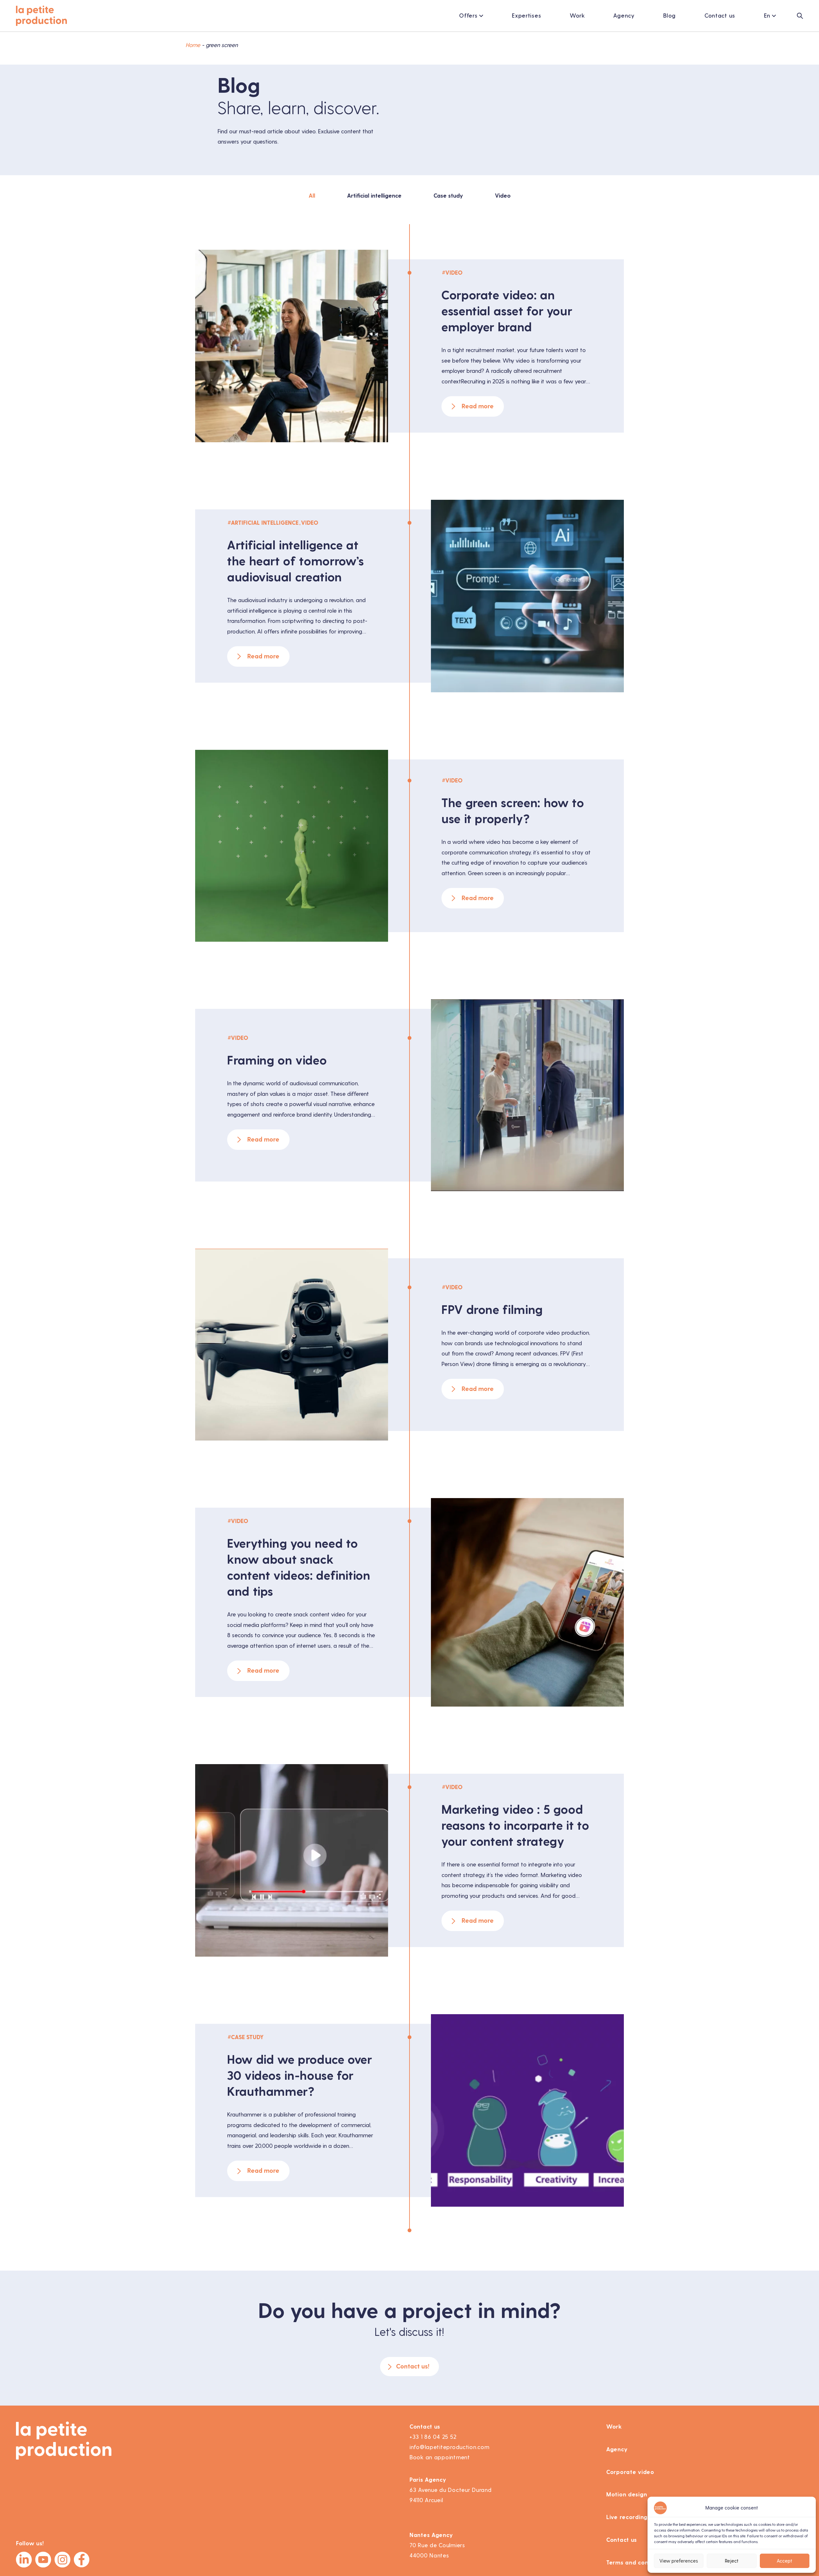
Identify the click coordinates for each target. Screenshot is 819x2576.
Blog (669, 16)
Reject (732, 2561)
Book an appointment (440, 2457)
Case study (448, 196)
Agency (624, 16)
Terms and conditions (637, 2563)
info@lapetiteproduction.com (449, 2447)
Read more (478, 406)
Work (577, 16)
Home (193, 45)
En (767, 16)
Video (503, 196)
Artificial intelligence (374, 196)
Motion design (627, 2494)
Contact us (720, 16)
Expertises (526, 16)
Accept (784, 2561)
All (312, 196)
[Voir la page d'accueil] (42, 16)
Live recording (627, 2517)
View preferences (679, 2561)
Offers (468, 16)
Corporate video (630, 2472)
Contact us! (413, 2366)
